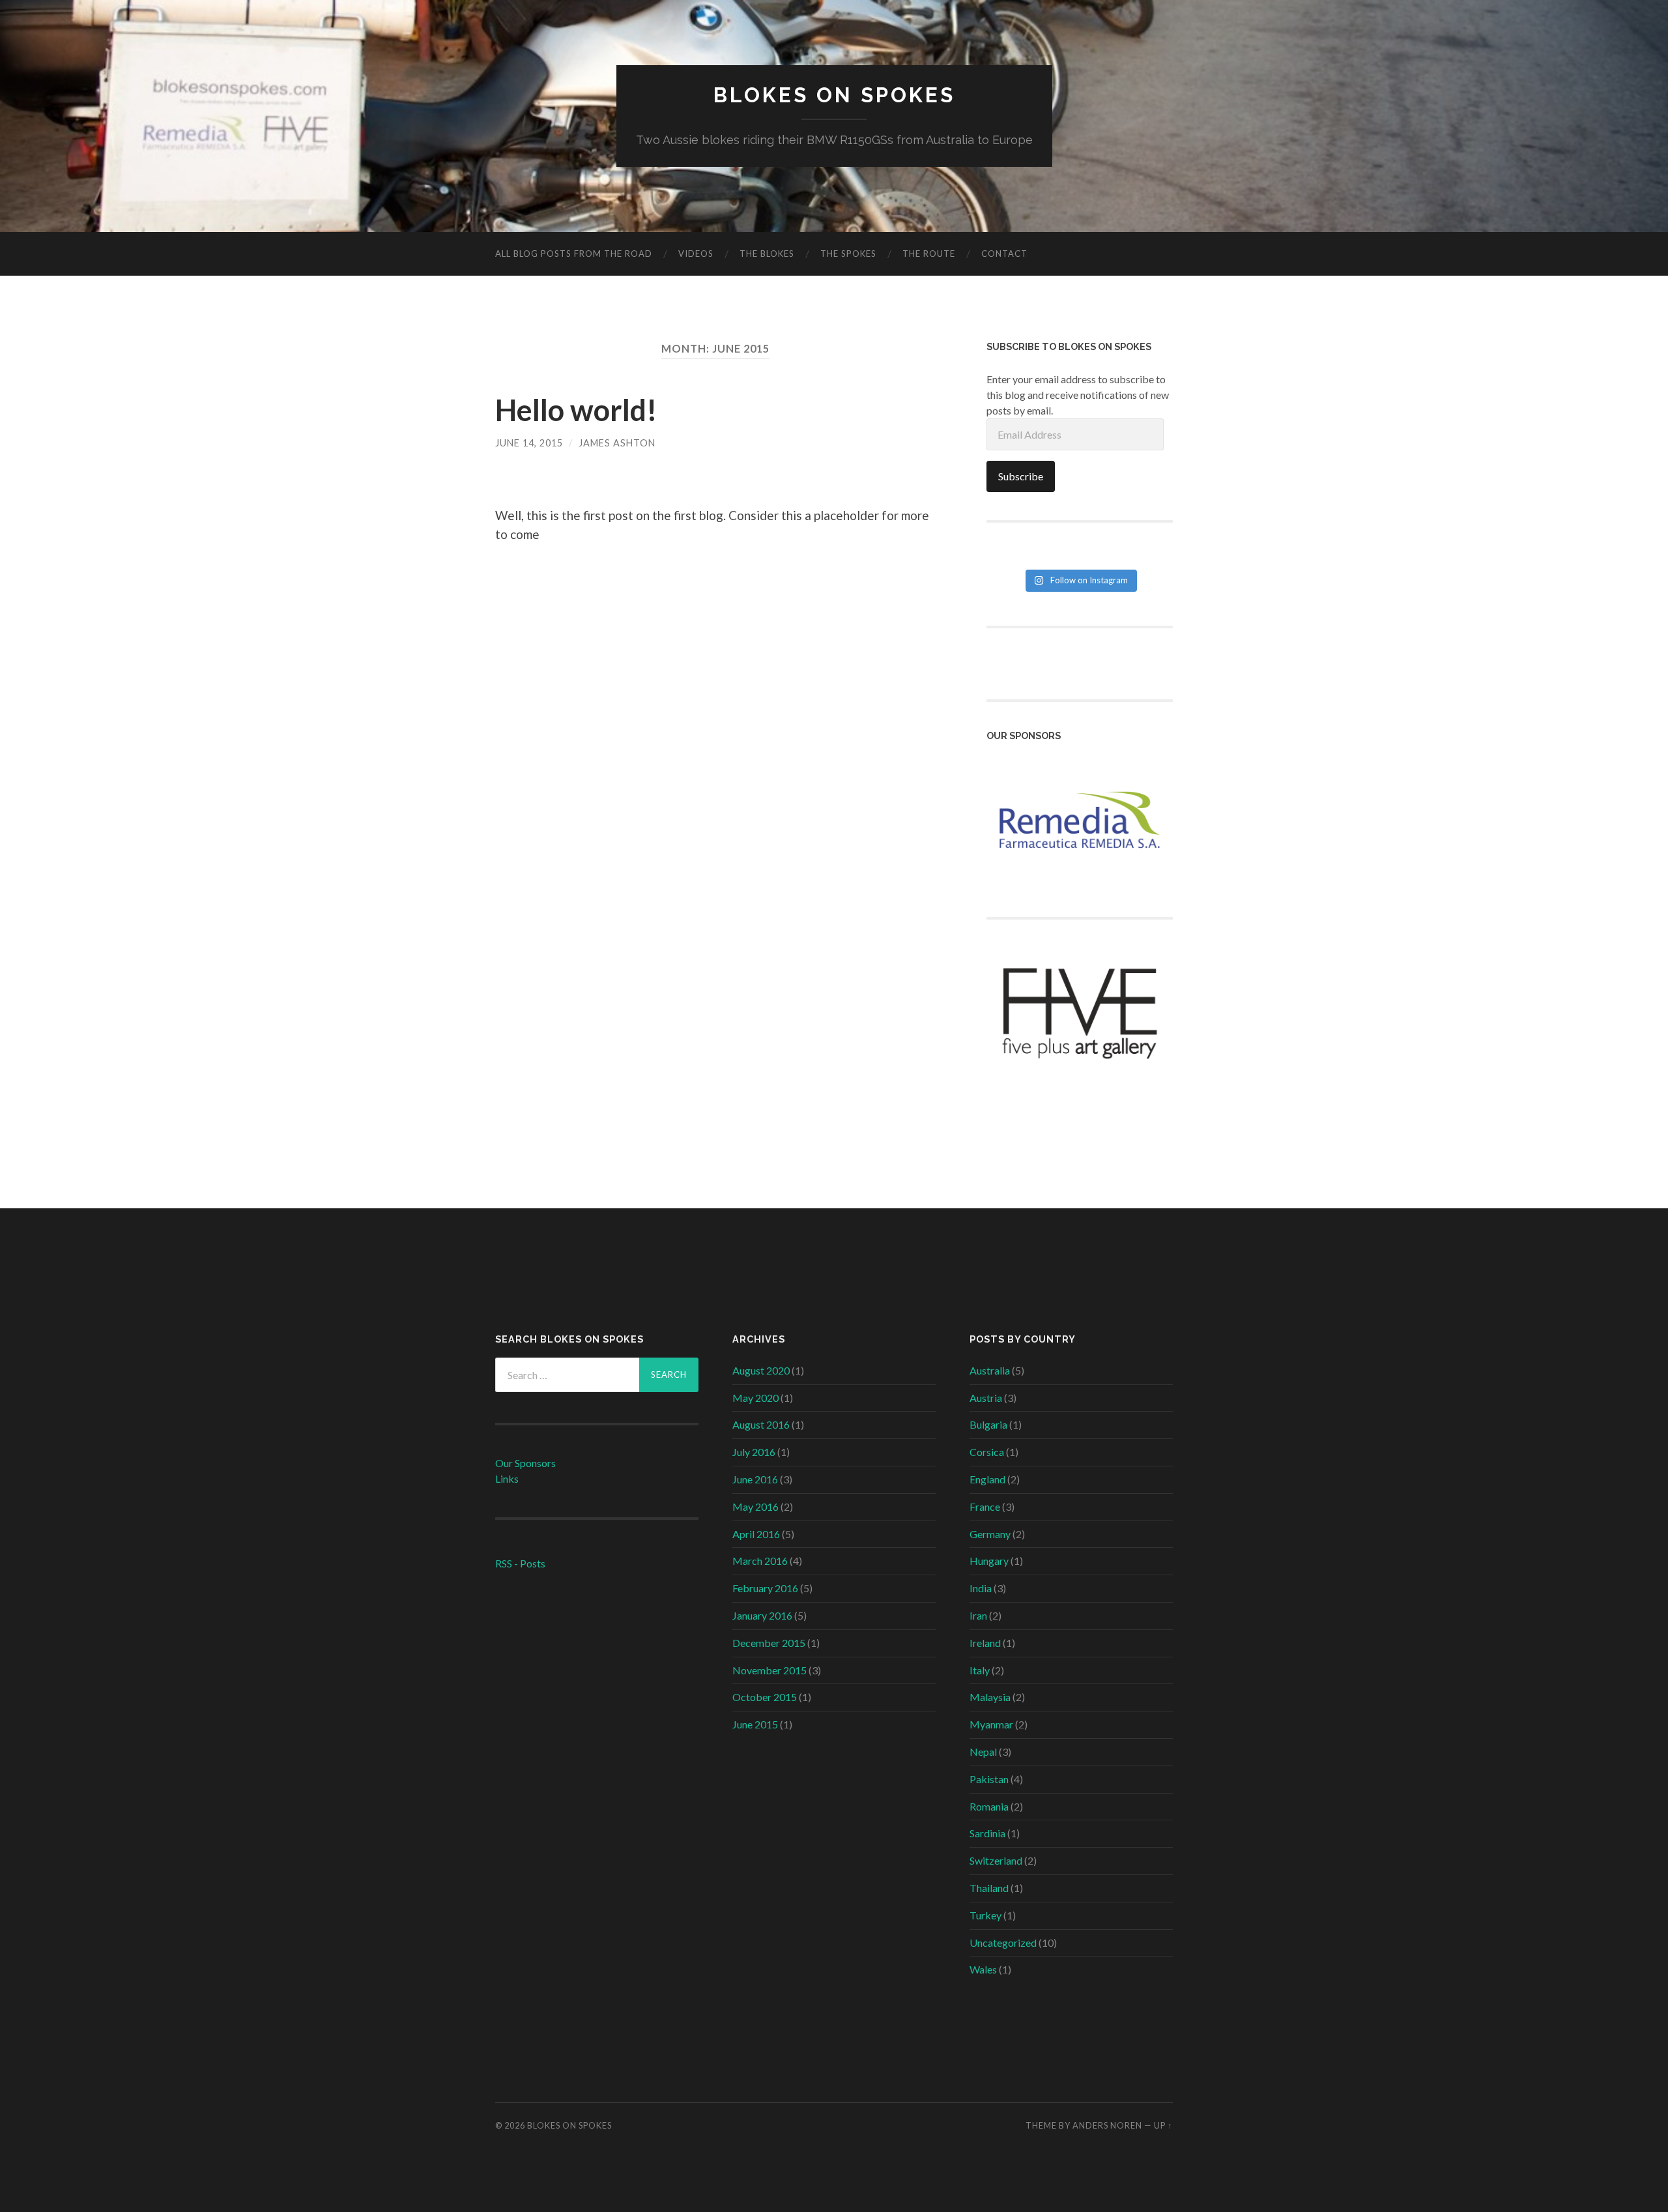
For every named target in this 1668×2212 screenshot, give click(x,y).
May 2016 (755, 1506)
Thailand (989, 1888)
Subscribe (1021, 476)
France (985, 1506)
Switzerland (996, 1860)
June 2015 (755, 1724)
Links (507, 1478)
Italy (980, 1670)
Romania (989, 1806)
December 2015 (769, 1643)
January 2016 (762, 1615)
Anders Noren (1107, 2125)
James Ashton (617, 443)
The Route (929, 254)
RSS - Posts (520, 1563)
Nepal (983, 1752)
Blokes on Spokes (834, 95)
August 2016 (761, 1424)
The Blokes (767, 254)
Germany (990, 1534)
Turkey (985, 1915)
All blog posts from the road (574, 254)
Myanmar (991, 1724)
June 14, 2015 (529, 443)
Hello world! (576, 410)
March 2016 (760, 1561)
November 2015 (769, 1670)
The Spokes (848, 254)
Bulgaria (988, 1424)
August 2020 (761, 1370)
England (987, 1479)
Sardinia (987, 1833)
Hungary (989, 1561)
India (981, 1588)
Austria (986, 1398)
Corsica (987, 1452)
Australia (990, 1370)
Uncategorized (1003, 1943)
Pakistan (989, 1779)
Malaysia (990, 1697)
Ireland (985, 1643)
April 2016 (756, 1534)
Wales (983, 1969)
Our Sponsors (525, 1463)
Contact (1004, 254)
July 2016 (754, 1452)
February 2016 (765, 1588)
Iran (978, 1615)
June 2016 (755, 1479)
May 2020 (755, 1398)
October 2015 (765, 1697)
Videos (696, 254)
